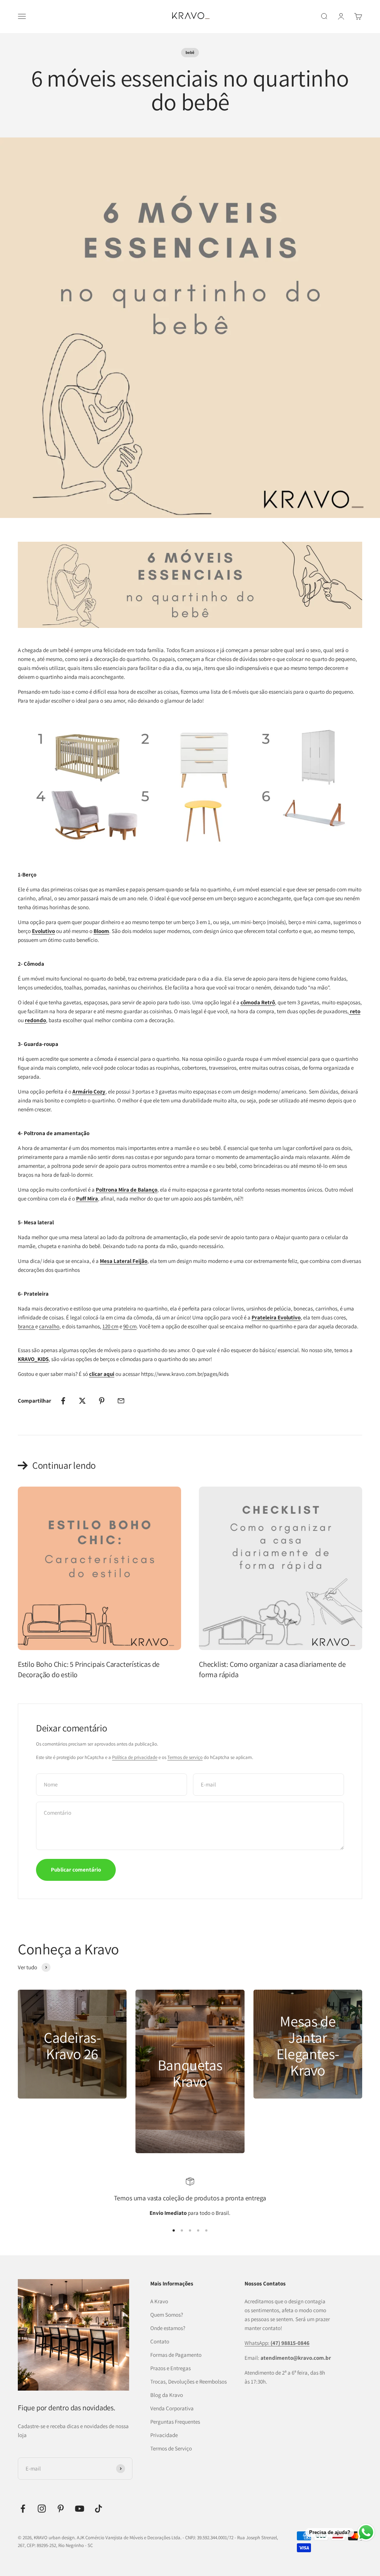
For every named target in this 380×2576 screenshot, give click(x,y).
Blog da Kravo (167, 2395)
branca (27, 1326)
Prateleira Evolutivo (276, 1317)
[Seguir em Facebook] (23, 2509)
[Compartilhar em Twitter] (82, 1401)
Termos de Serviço (171, 2448)
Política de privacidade (135, 1757)
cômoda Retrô (258, 1002)
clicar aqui (102, 1374)
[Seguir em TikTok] (99, 2509)
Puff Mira (87, 1198)
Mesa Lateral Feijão (124, 1261)
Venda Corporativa (172, 2408)
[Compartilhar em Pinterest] (102, 1401)
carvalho (49, 1326)
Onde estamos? (168, 2328)
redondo (35, 1020)
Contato (160, 2341)
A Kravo (159, 2301)
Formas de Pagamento (176, 2355)
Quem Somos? (167, 2315)
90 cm (130, 1326)
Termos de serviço (185, 1757)
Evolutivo (43, 931)
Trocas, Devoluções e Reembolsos (189, 2381)
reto (355, 1011)
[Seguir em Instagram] (42, 2509)
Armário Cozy (89, 1091)
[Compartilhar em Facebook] (63, 1401)
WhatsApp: (277, 2343)
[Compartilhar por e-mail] (121, 1401)
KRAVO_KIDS (33, 1359)
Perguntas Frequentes (175, 2422)
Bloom (101, 931)
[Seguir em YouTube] (80, 2509)
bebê (190, 52)
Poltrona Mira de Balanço (127, 1190)
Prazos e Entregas (171, 2368)
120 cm (110, 1326)
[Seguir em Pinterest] (61, 2509)
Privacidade (164, 2435)
